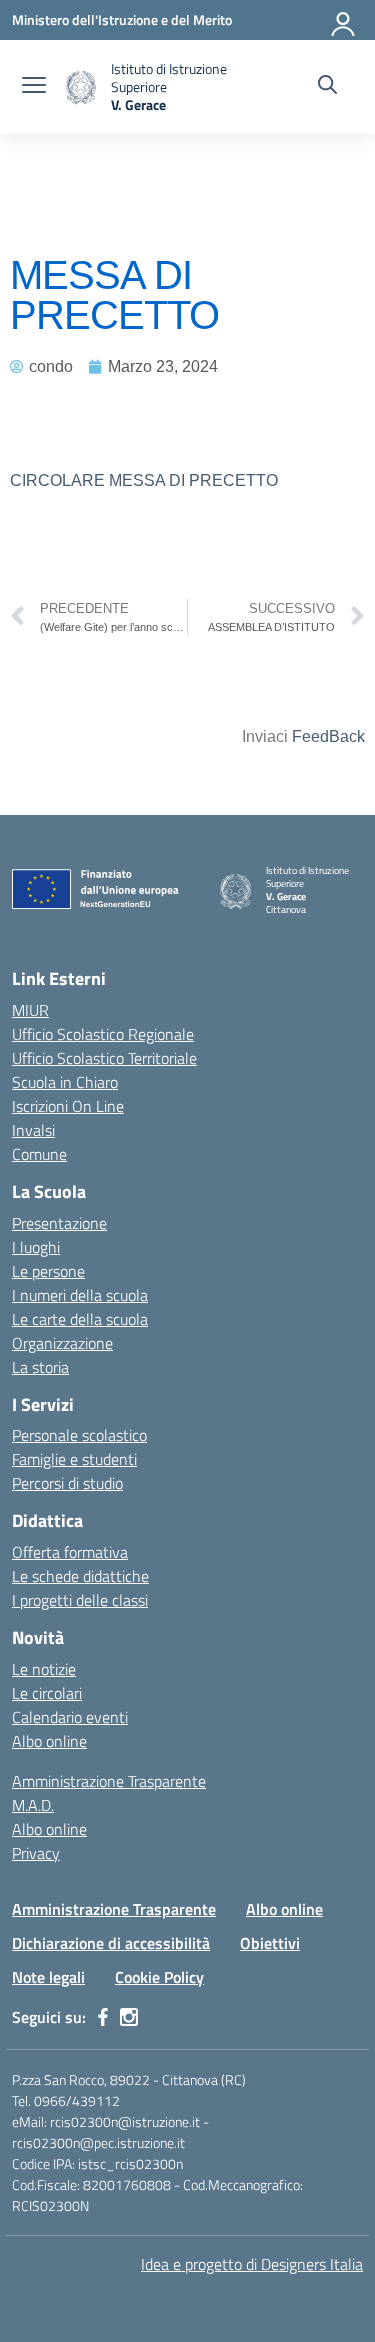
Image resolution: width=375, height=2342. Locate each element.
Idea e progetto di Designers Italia (252, 2264)
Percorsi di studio (67, 1483)
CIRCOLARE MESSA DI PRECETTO (144, 480)
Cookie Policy (159, 1977)
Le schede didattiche (80, 1576)
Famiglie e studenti (74, 1459)
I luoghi (36, 1247)
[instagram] (129, 2017)
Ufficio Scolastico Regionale (103, 1034)
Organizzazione (62, 1343)
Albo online (49, 1741)
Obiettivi (270, 1943)
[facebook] (103, 2017)
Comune (39, 1154)
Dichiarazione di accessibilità (111, 1943)
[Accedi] (344, 20)
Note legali (48, 1977)
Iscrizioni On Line (68, 1106)
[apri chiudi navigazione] (34, 87)
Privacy (36, 1853)
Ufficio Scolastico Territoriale (104, 1058)
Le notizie (44, 1669)
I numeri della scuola (80, 1295)
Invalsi (33, 1130)
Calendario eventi (70, 1717)
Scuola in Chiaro (65, 1082)
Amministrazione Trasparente (109, 1781)
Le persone (48, 1271)
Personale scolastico (79, 1435)
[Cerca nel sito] (327, 87)
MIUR (30, 1010)
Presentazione (59, 1223)
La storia (40, 1367)
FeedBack (328, 736)
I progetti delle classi (80, 1600)
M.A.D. (33, 1805)
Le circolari (47, 1693)
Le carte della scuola (80, 1319)
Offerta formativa (70, 1552)
